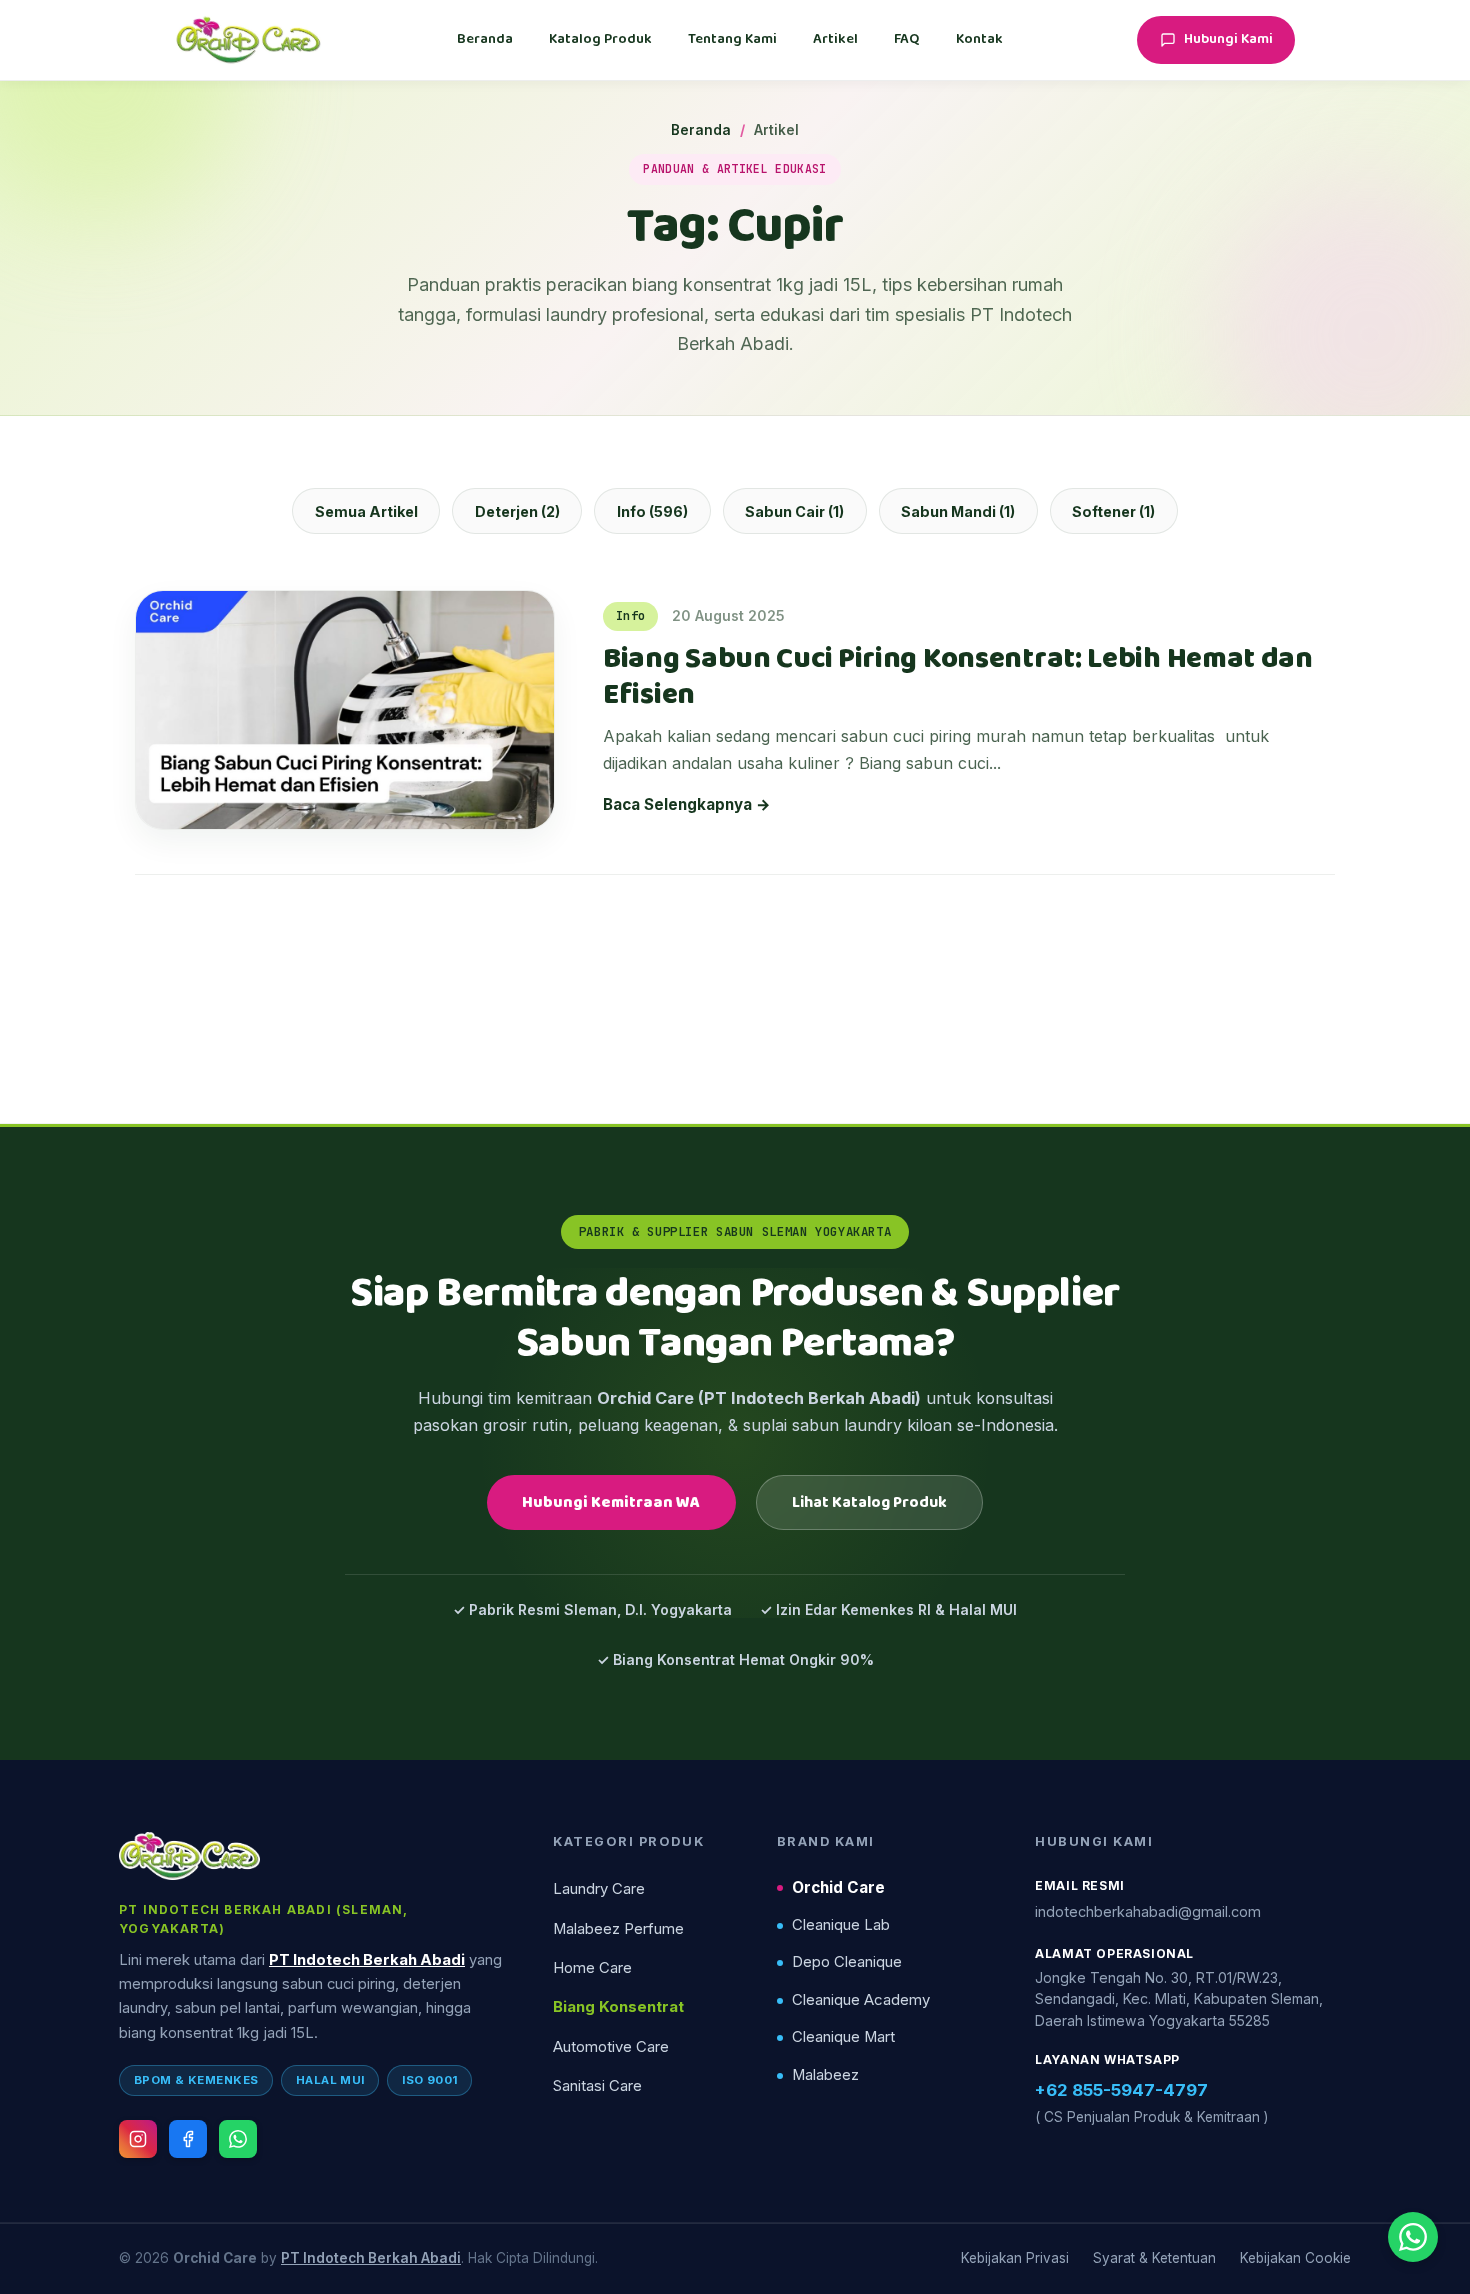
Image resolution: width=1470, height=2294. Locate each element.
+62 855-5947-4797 (1121, 2090)
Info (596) (652, 511)
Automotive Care (611, 2047)
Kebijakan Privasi (1015, 2258)
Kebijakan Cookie (1295, 2258)
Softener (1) (1113, 511)
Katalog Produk (600, 39)
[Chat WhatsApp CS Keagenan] (1413, 2237)
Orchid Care (838, 1887)
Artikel (835, 39)
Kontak (979, 39)
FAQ (907, 39)
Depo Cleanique (847, 1962)
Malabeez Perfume (618, 1929)
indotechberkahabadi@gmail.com (1148, 1911)
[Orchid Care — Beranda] (248, 40)
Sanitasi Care (597, 2086)
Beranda (485, 39)
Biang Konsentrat (618, 2007)
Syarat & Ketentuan (1154, 2258)
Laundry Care (599, 1889)
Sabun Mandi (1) (958, 511)
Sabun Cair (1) (794, 511)
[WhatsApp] (238, 2139)
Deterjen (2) (517, 511)
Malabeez (825, 2075)
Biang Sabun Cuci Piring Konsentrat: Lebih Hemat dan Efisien (958, 677)
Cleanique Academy (861, 2000)
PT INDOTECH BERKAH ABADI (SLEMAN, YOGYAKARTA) (264, 1919)
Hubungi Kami (1228, 39)
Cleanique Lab (841, 1925)
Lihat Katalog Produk (869, 1502)
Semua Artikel (366, 511)
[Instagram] (138, 2139)
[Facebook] (188, 2139)
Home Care (592, 1968)
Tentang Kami (732, 39)
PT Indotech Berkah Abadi (367, 1960)
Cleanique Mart (843, 2037)
